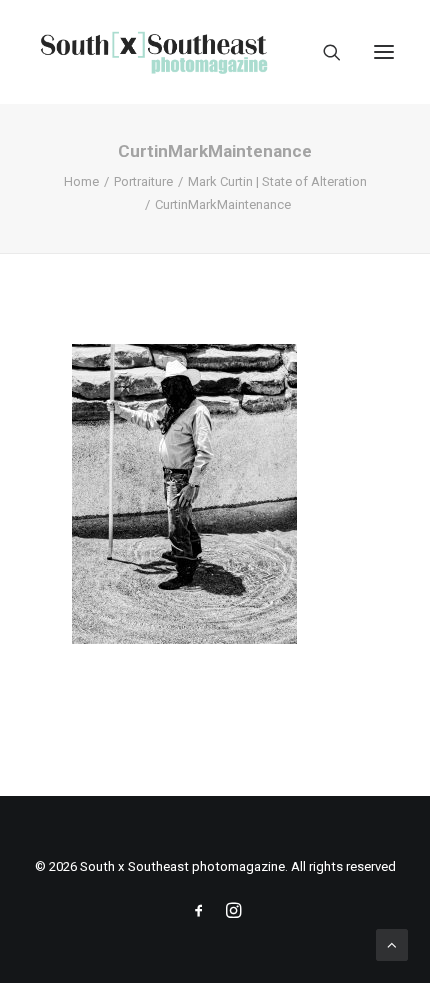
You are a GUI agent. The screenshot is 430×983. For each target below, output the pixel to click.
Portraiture (143, 181)
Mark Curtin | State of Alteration (277, 181)
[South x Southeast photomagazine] (153, 52)
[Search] (323, 52)
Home (81, 181)
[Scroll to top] (392, 944)
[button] (384, 52)
